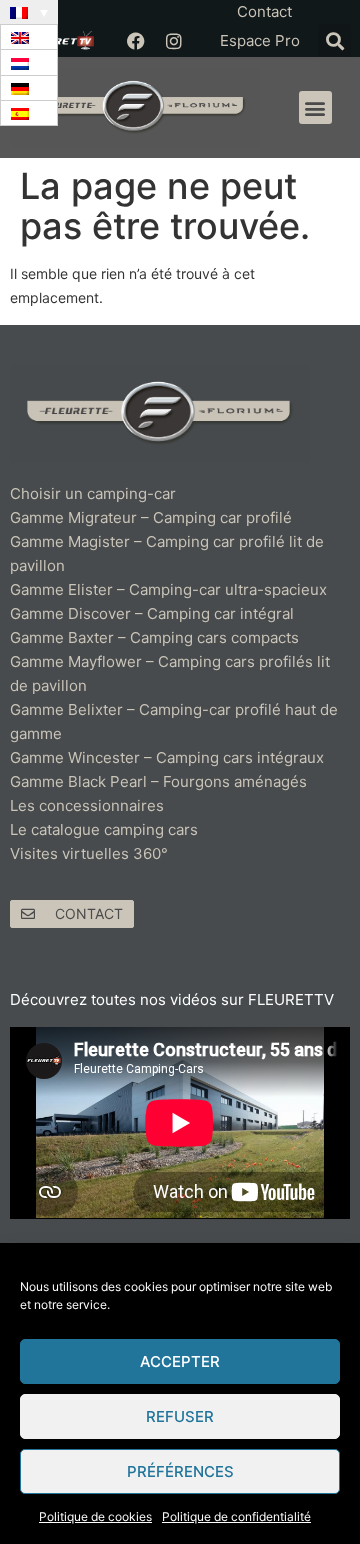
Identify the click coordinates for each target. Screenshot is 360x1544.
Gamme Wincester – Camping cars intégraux (167, 757)
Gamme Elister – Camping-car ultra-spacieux (168, 589)
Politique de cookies (95, 1516)
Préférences (180, 1471)
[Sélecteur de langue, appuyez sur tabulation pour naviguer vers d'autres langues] (29, 12)
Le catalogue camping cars (104, 829)
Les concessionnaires (87, 805)
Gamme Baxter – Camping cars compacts (154, 637)
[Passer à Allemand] (29, 88)
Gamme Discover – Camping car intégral (152, 613)
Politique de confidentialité (236, 1516)
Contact (264, 11)
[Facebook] (136, 41)
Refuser (180, 1416)
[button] (334, 40)
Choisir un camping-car (93, 493)
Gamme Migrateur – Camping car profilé (151, 517)
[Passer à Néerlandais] (29, 62)
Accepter (180, 1361)
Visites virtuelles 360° (89, 853)
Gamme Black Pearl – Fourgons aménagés (158, 781)
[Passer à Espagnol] (29, 113)
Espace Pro (260, 40)
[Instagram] (174, 41)
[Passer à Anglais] (29, 37)
